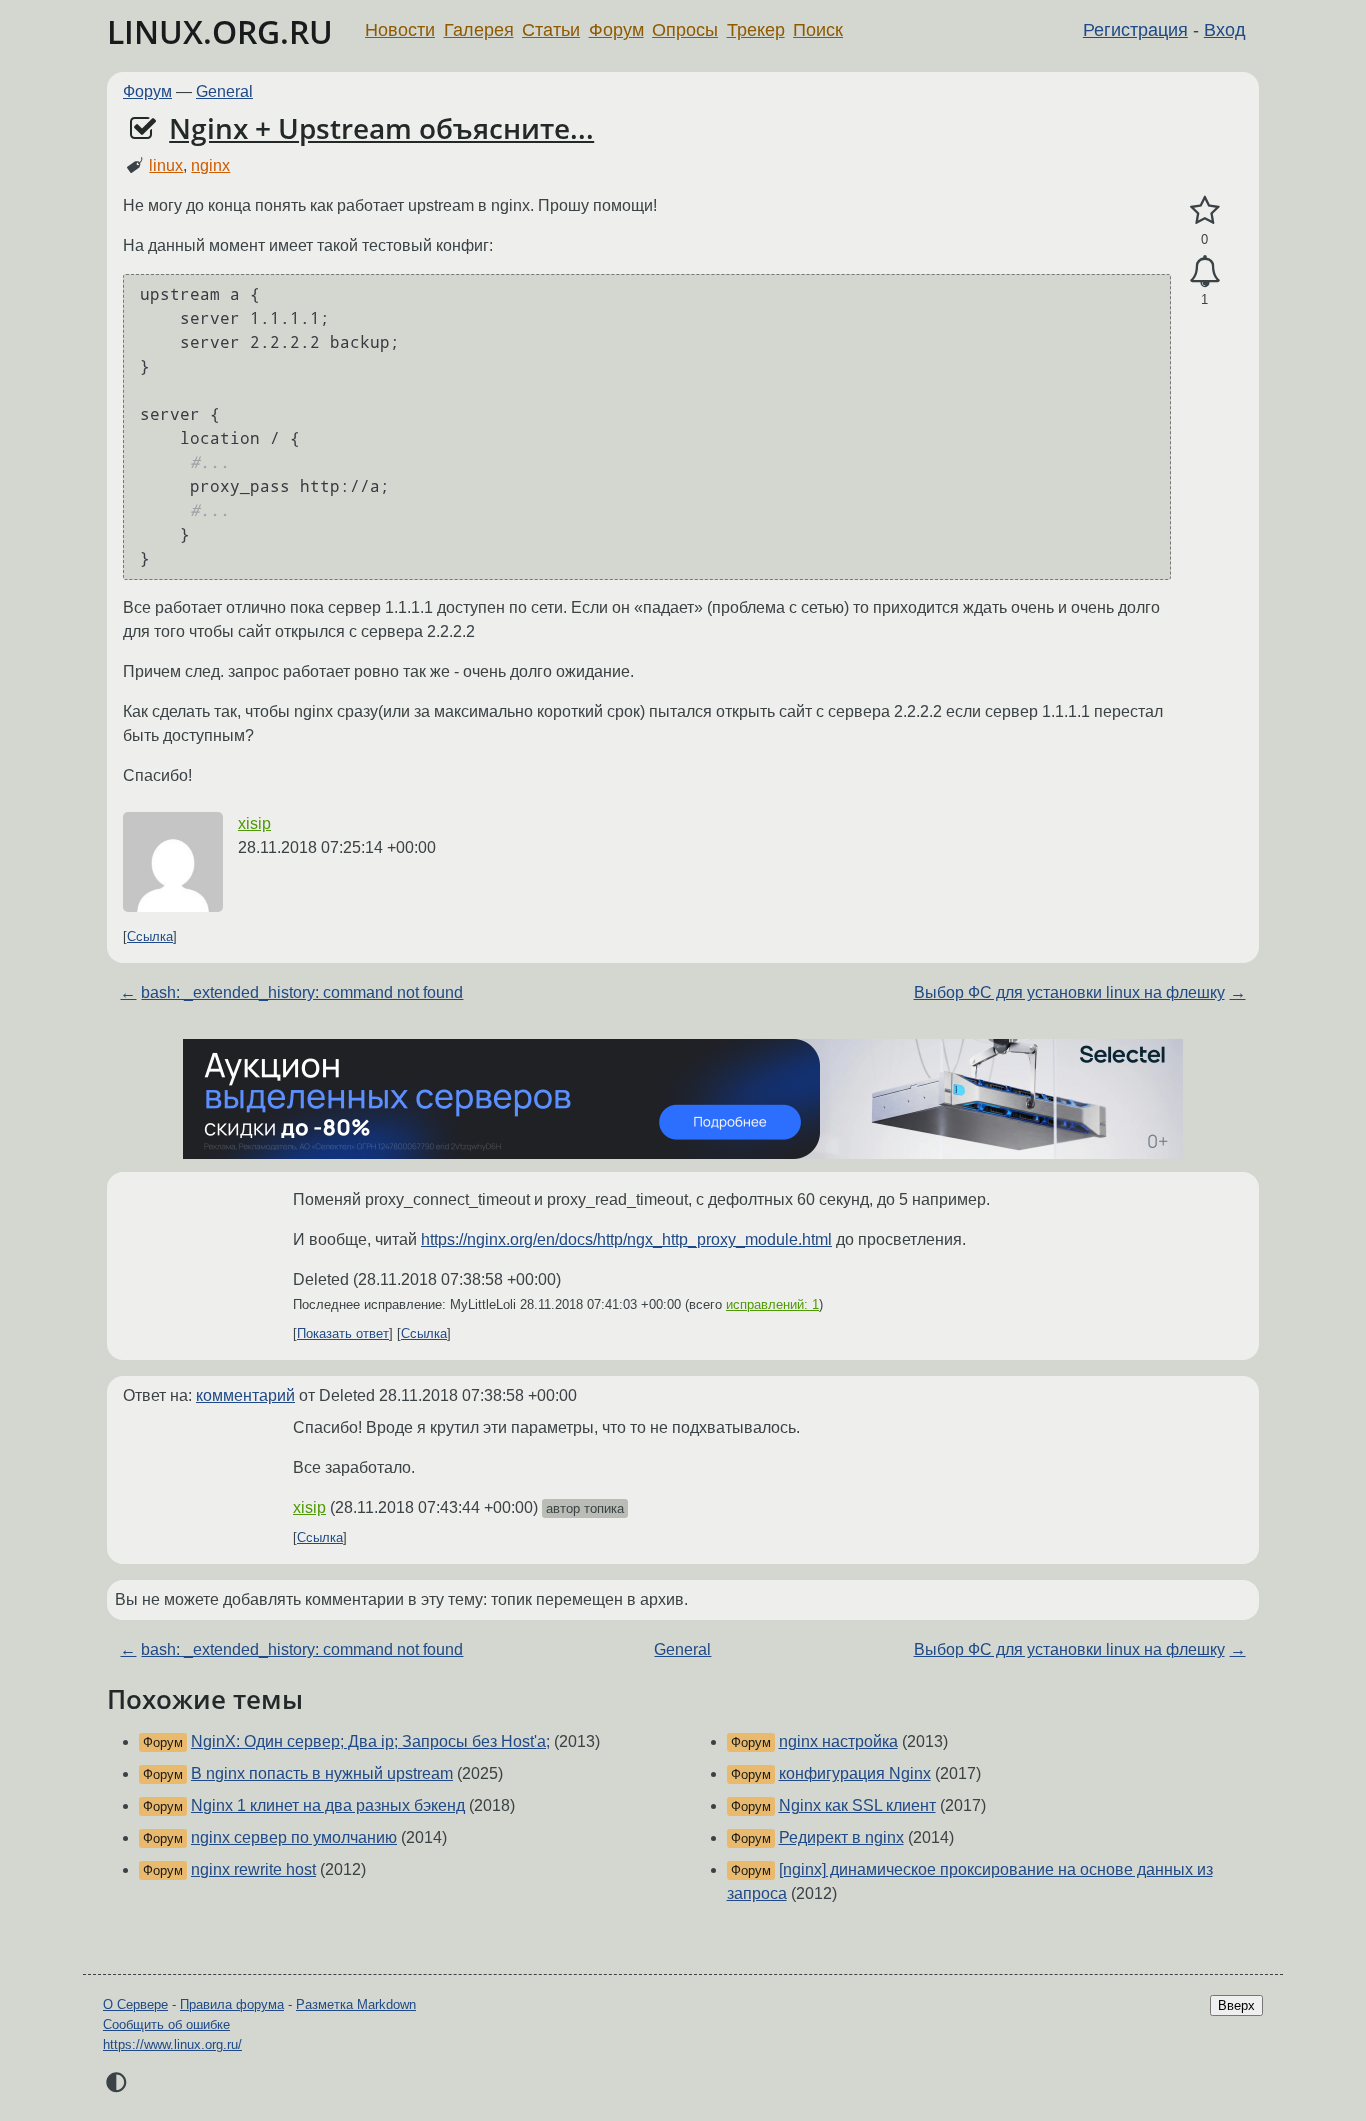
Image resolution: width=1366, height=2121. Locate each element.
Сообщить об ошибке (166, 2024)
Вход (1225, 30)
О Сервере (135, 2004)
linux (166, 165)
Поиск (818, 30)
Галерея (479, 30)
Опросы (685, 30)
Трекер (756, 30)
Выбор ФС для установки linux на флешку (1069, 992)
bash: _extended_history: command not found (302, 992)
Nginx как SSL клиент (857, 1805)
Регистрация (1135, 30)
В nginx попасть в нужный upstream (322, 1773)
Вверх (1236, 2005)
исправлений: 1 (772, 1304)
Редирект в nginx (841, 1837)
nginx (210, 165)
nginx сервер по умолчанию (294, 1837)
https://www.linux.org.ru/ (172, 2044)
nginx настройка (838, 1741)
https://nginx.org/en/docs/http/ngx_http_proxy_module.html (626, 1239)
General (224, 91)
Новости (400, 30)
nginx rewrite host (253, 1869)
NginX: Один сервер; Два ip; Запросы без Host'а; (370, 1741)
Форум (616, 30)
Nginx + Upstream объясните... (381, 128)
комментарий (245, 1395)
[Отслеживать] (1204, 272)
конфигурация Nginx (855, 1773)
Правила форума (232, 2004)
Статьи (551, 30)
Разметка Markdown (356, 2004)
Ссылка (150, 936)
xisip (254, 823)
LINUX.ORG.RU (220, 31)
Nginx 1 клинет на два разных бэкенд (328, 1805)
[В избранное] (1204, 211)
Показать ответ (343, 1333)
